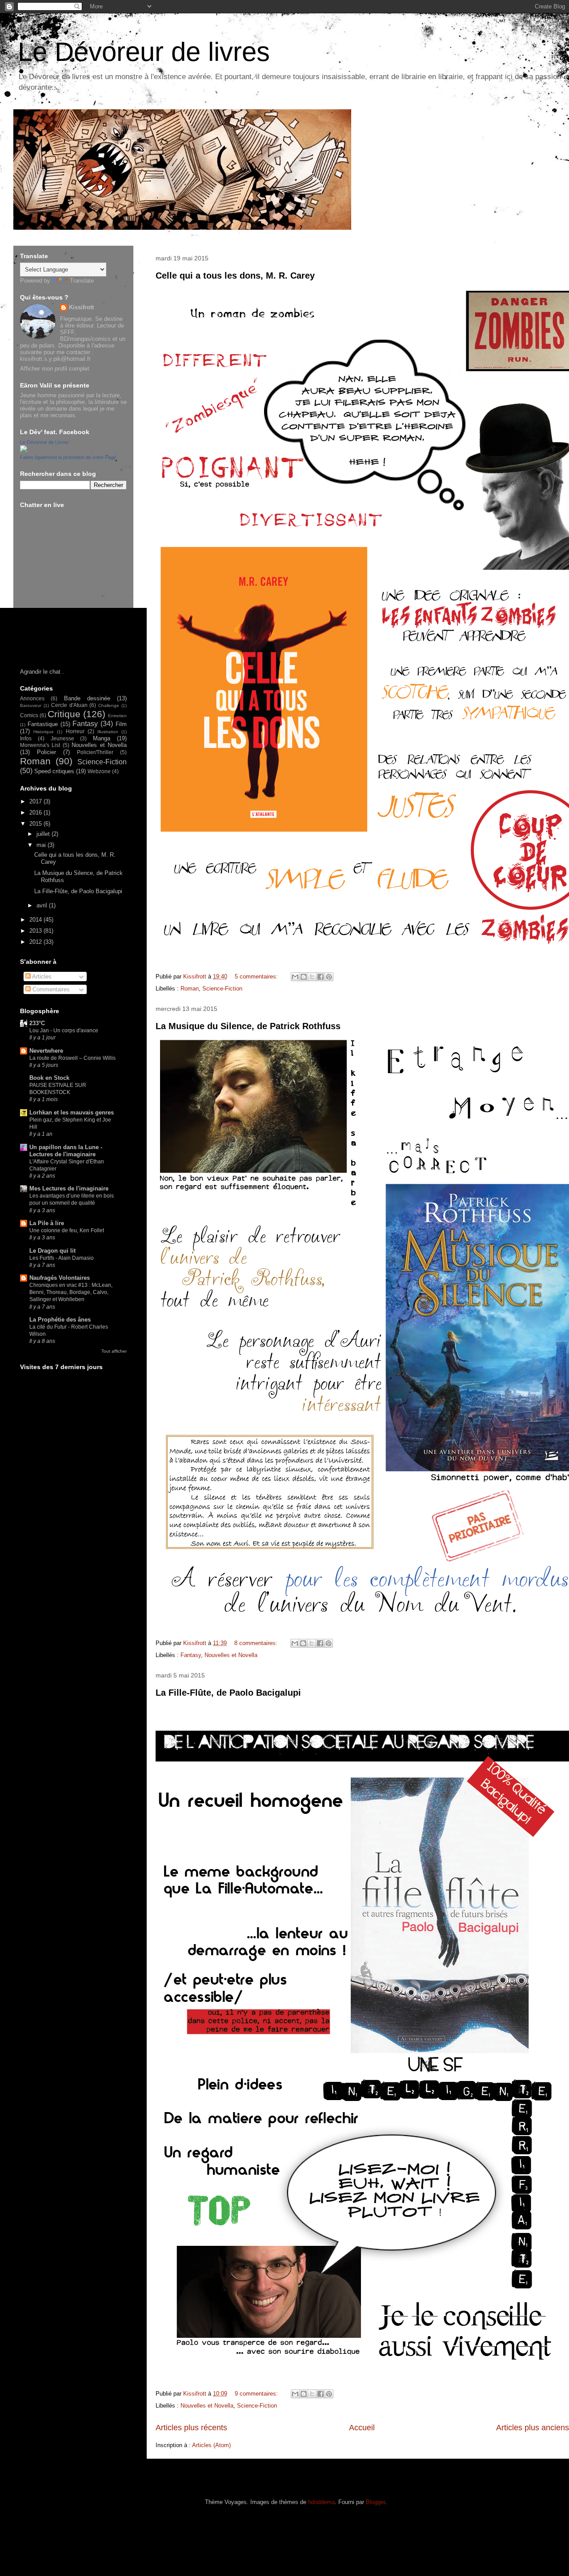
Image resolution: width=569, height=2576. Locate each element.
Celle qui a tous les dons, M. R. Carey (235, 276)
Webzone (99, 771)
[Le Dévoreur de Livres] (24, 450)
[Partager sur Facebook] (321, 977)
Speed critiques (54, 771)
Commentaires (50, 989)
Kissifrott (81, 307)
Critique (64, 714)
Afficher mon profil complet (55, 369)
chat (55, 672)
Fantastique (43, 724)
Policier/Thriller (95, 752)
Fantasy (191, 1655)
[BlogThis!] (304, 977)
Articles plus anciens (533, 2428)
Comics (29, 715)
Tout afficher (114, 1351)
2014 (36, 920)
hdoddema (321, 2502)
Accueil (362, 2428)
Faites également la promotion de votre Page (68, 457)
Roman (190, 988)
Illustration (108, 732)
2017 (36, 801)
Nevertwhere (46, 1051)
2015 (36, 824)
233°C (37, 1023)
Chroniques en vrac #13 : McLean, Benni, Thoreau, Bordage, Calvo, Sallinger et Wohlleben (71, 1292)
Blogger (375, 2502)
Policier (46, 752)
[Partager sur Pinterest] (329, 977)
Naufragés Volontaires (60, 1278)
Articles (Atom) (211, 2445)
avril (43, 905)
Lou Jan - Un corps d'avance (64, 1030)
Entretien (117, 716)
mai (42, 845)
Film (121, 724)
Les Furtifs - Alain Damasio (62, 1258)
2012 (36, 942)
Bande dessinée (87, 698)
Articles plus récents (191, 2428)
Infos (26, 738)
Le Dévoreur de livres (144, 52)
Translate (82, 281)
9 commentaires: (257, 2394)
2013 (36, 931)
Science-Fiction (222, 988)
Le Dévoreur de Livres (44, 442)
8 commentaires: (257, 1643)
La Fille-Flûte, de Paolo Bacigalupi (228, 1693)
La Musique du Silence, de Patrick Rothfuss (248, 1026)
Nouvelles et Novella (231, 1655)
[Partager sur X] (312, 977)
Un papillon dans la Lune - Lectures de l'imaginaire (66, 1151)
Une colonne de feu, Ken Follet (67, 1230)
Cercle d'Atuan (69, 705)
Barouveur (31, 705)
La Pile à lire (47, 1223)
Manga (102, 738)
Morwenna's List (40, 745)
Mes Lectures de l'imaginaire (69, 1188)
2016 (36, 813)
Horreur (75, 731)
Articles (41, 976)
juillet (44, 834)
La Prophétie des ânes (60, 1320)
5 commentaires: (257, 976)
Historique (44, 732)
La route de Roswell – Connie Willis (72, 1058)
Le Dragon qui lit (52, 1251)
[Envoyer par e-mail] (295, 977)
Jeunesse (62, 738)
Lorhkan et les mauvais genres (72, 1112)
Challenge (109, 705)
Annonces (32, 698)
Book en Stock (49, 1078)
